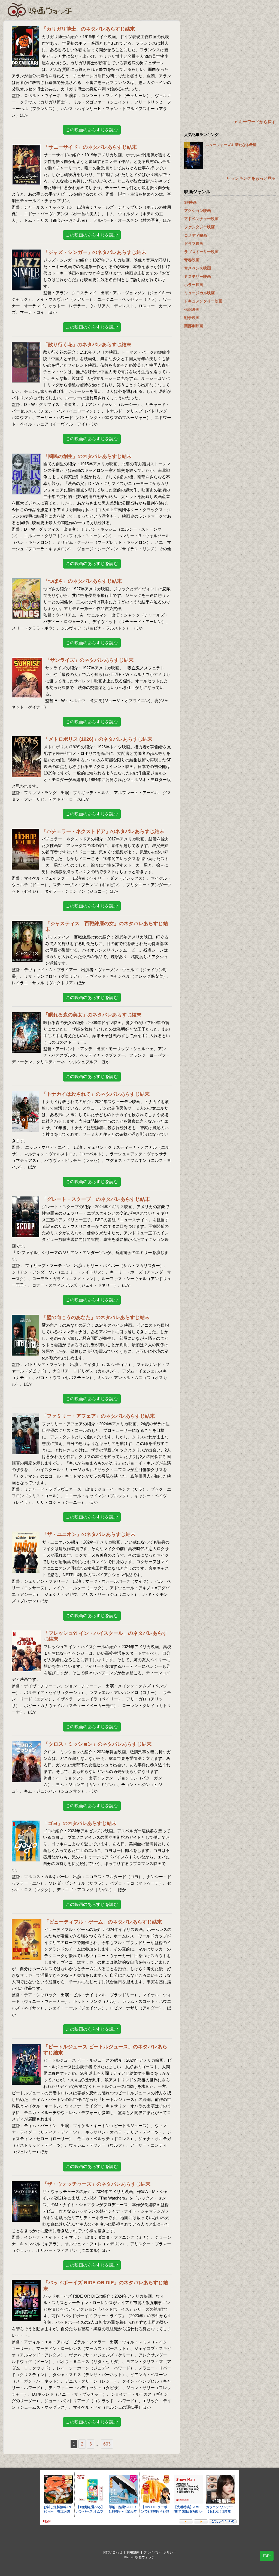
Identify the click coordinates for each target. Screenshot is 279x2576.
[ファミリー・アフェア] (25, 1417)
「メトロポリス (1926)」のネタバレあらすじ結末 (98, 739)
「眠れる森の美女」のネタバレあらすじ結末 (92, 1015)
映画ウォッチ (40, 10)
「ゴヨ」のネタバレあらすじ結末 (80, 1823)
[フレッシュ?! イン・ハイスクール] (26, 1634)
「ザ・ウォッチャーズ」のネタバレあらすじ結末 (96, 2184)
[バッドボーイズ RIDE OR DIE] (26, 2283)
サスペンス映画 (198, 268)
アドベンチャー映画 (201, 219)
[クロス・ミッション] (26, 1745)
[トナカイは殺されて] (25, 1095)
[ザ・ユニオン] (26, 1535)
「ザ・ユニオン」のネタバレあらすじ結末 (89, 1534)
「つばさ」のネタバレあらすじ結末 (83, 581)
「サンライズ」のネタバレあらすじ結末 (89, 660)
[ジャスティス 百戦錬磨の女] (27, 924)
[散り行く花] (26, 345)
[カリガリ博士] (25, 30)
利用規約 (133, 2552)
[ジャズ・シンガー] (26, 253)
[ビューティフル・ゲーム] (27, 1923)
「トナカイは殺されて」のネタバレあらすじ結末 (96, 1094)
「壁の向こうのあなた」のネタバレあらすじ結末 (96, 1317)
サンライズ (55, 668)
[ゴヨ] (26, 1824)
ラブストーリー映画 (201, 252)
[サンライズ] (27, 661)
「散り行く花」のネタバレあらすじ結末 (87, 345)
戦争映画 (192, 318)
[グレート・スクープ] (25, 1200)
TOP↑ (267, 2556)
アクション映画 (198, 211)
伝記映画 (192, 309)
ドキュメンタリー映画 (203, 301)
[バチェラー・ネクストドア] (25, 832)
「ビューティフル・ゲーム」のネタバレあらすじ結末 (103, 1922)
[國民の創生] (26, 457)
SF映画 (190, 202)
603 (107, 2444)
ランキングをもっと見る (253, 178)
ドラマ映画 (194, 244)
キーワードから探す (257, 122)
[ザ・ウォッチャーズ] (26, 2185)
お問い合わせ (113, 2552)
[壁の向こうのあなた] (25, 1318)
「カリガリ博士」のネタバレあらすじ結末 (88, 29)
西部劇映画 (194, 326)
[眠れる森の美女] (26, 1015)
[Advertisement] (230, 59)
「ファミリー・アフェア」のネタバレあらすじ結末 (98, 1416)
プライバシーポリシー (160, 2552)
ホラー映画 (194, 285)
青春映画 (192, 260)
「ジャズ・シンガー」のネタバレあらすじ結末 (95, 252)
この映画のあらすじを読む (92, 130)
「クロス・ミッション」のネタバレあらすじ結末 (98, 1744)
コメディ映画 (196, 235)
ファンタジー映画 (199, 227)
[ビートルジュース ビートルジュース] (26, 2047)
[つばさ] (26, 582)
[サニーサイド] (26, 148)
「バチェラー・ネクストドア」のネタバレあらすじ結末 (103, 831)
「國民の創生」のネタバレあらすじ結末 (87, 456)
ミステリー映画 (198, 277)
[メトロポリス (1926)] (26, 740)
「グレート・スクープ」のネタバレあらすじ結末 (96, 1199)
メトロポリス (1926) (62, 747)
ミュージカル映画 (199, 293)
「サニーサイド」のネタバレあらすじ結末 (90, 147)
